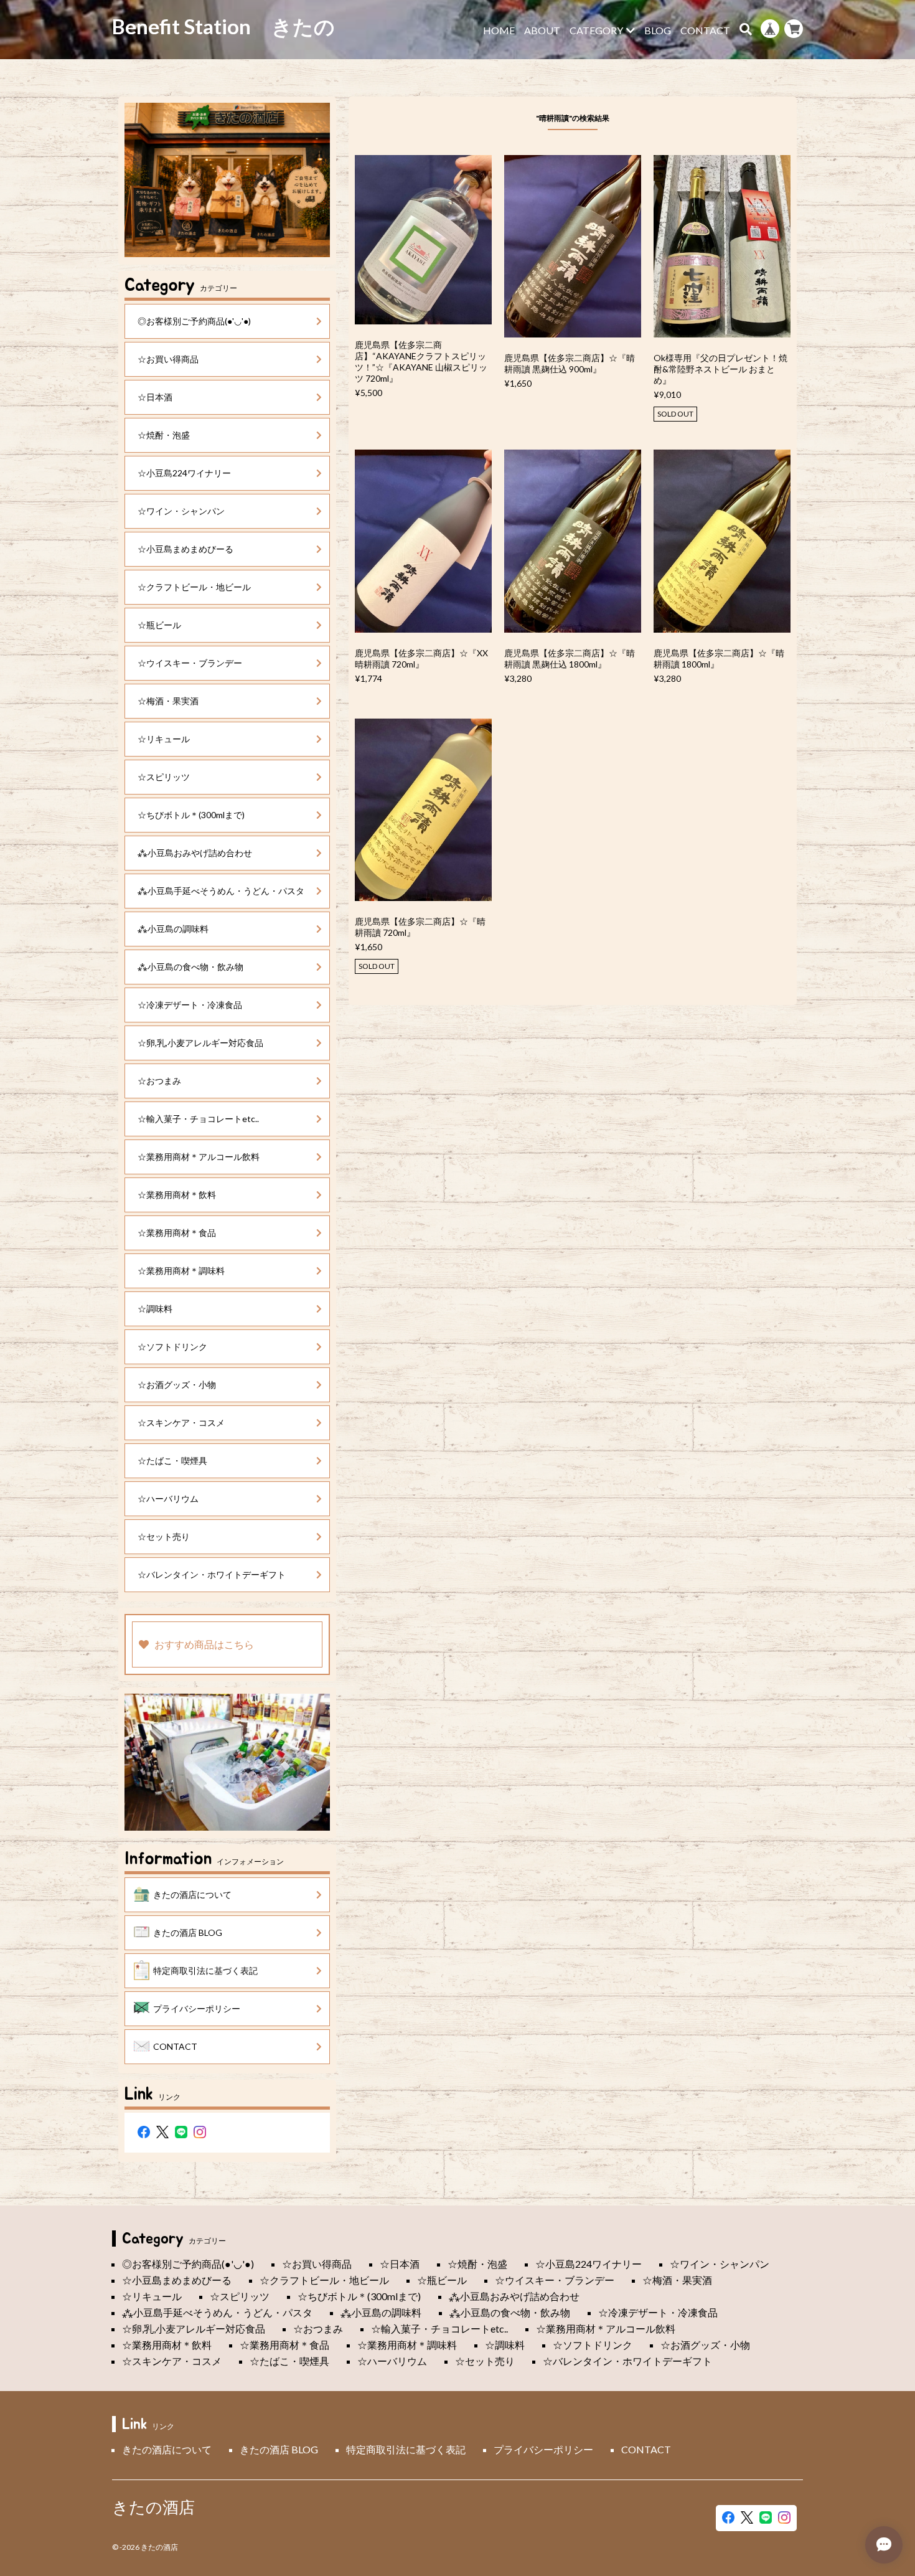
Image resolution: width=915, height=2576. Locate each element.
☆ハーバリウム (168, 1498)
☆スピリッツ (164, 777)
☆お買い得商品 (168, 359)
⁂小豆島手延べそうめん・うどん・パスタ (221, 891)
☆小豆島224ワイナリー (184, 473)
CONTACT (705, 31)
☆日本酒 (155, 397)
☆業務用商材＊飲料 (177, 1195)
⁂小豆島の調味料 (173, 929)
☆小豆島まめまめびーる (185, 549)
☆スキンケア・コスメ (181, 1422)
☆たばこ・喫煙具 (172, 1460)
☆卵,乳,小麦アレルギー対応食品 (200, 1043)
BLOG (658, 31)
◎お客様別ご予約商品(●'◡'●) (194, 321)
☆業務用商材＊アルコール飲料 (199, 1157)
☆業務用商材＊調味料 (181, 1271)
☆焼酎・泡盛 (164, 435)
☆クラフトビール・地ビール (194, 587)
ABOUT (542, 31)
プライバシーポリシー (197, 2008)
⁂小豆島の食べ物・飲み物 (190, 967)
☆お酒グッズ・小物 (177, 1385)
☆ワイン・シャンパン (181, 511)
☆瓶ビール (159, 625)
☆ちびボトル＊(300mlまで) (191, 815)
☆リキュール (164, 739)
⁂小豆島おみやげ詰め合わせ (195, 853)
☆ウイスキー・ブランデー (190, 663)
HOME (499, 31)
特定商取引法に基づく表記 (205, 1970)
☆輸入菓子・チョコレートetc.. (198, 1119)
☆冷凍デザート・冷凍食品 (190, 1005)
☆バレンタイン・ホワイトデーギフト (212, 1574)
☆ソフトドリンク (172, 1347)
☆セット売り (164, 1536)
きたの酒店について (192, 1894)
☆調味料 (155, 1309)
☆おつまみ (159, 1081)
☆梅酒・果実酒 (168, 701)
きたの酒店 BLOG (188, 1932)
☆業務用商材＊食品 (177, 1233)
